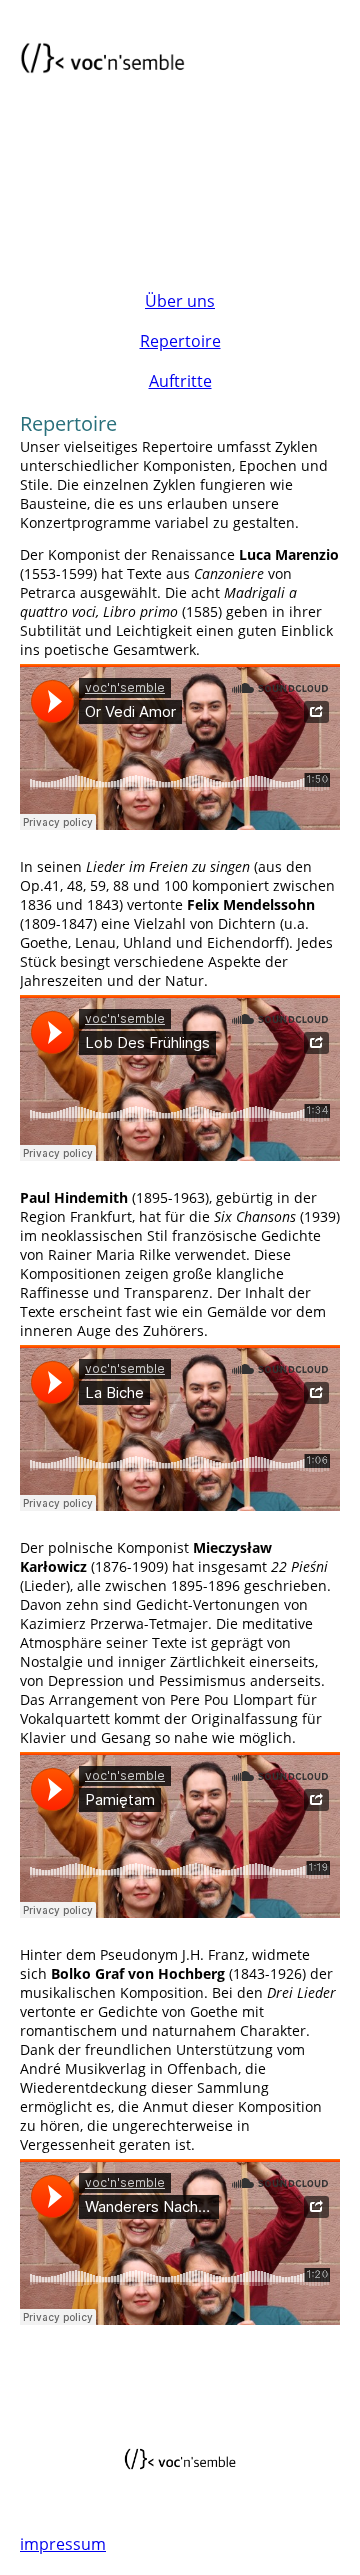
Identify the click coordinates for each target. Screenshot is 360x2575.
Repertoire (180, 341)
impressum (63, 2544)
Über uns (180, 301)
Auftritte (180, 381)
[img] (102, 62)
